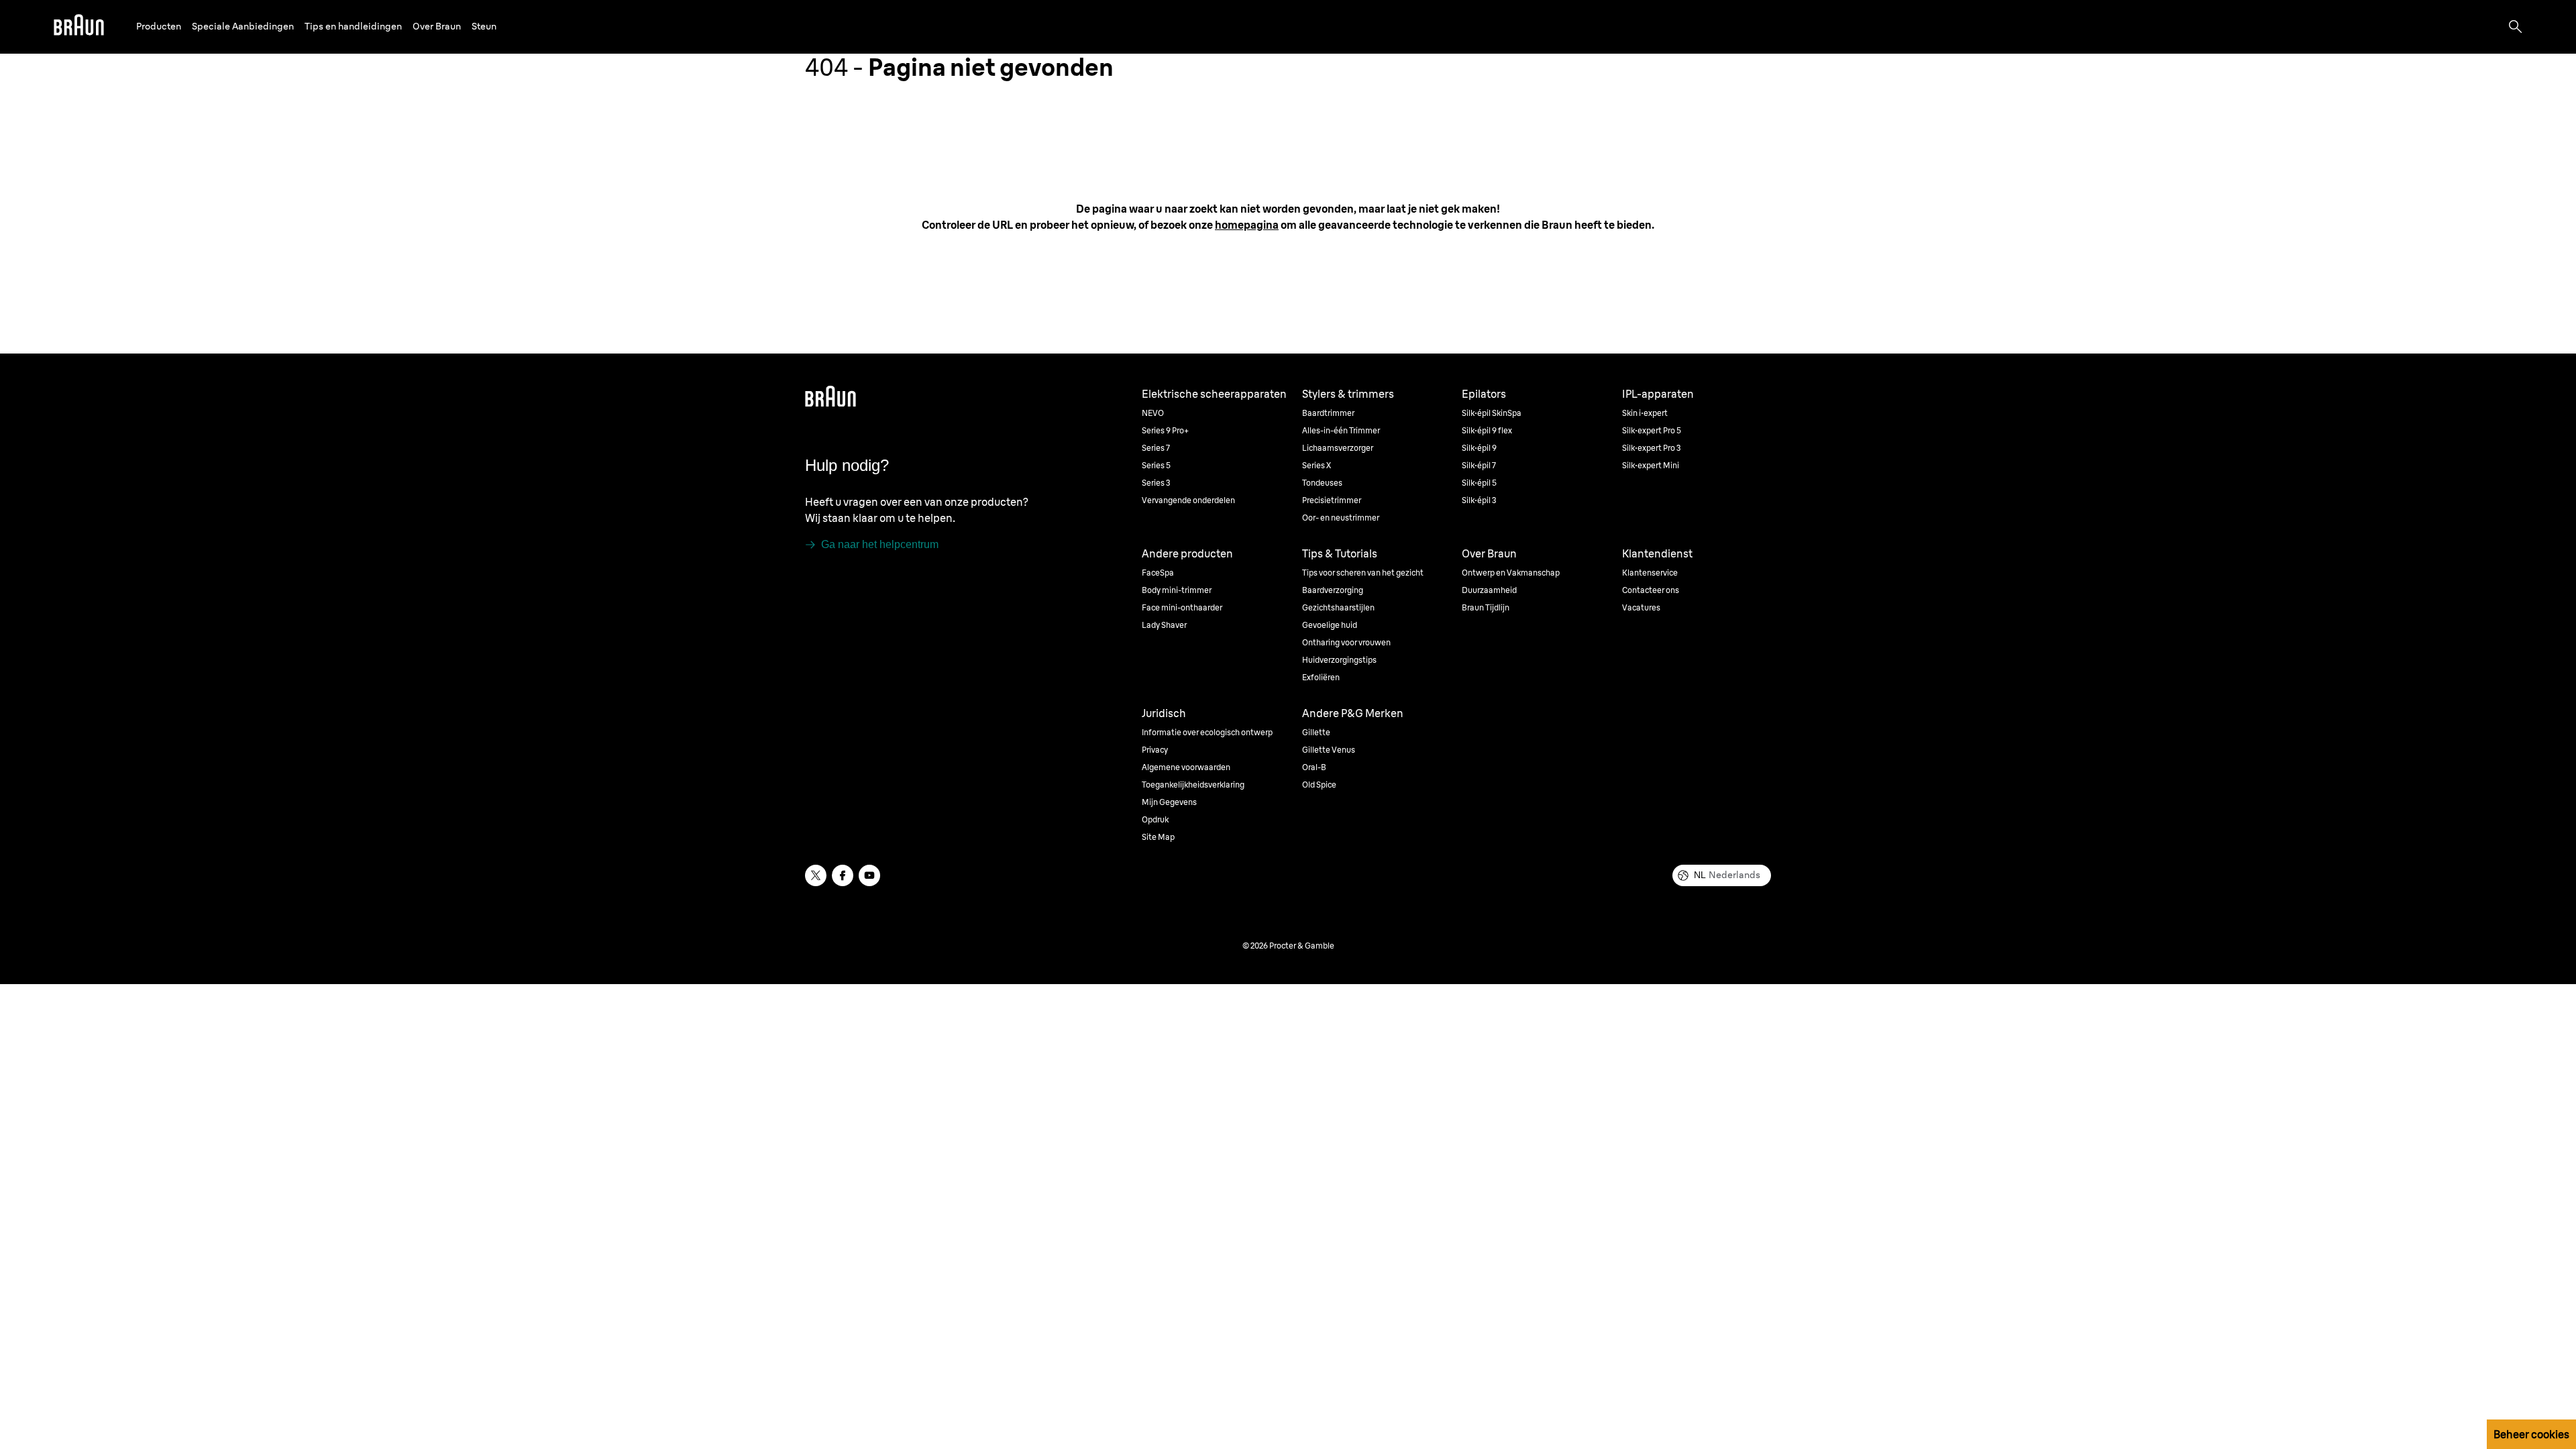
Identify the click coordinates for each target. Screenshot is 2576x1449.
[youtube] (869, 875)
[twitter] (816, 875)
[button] (159, 26)
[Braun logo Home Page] (79, 27)
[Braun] (79, 27)
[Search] (2516, 27)
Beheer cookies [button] (2531, 1434)
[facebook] (843, 875)
